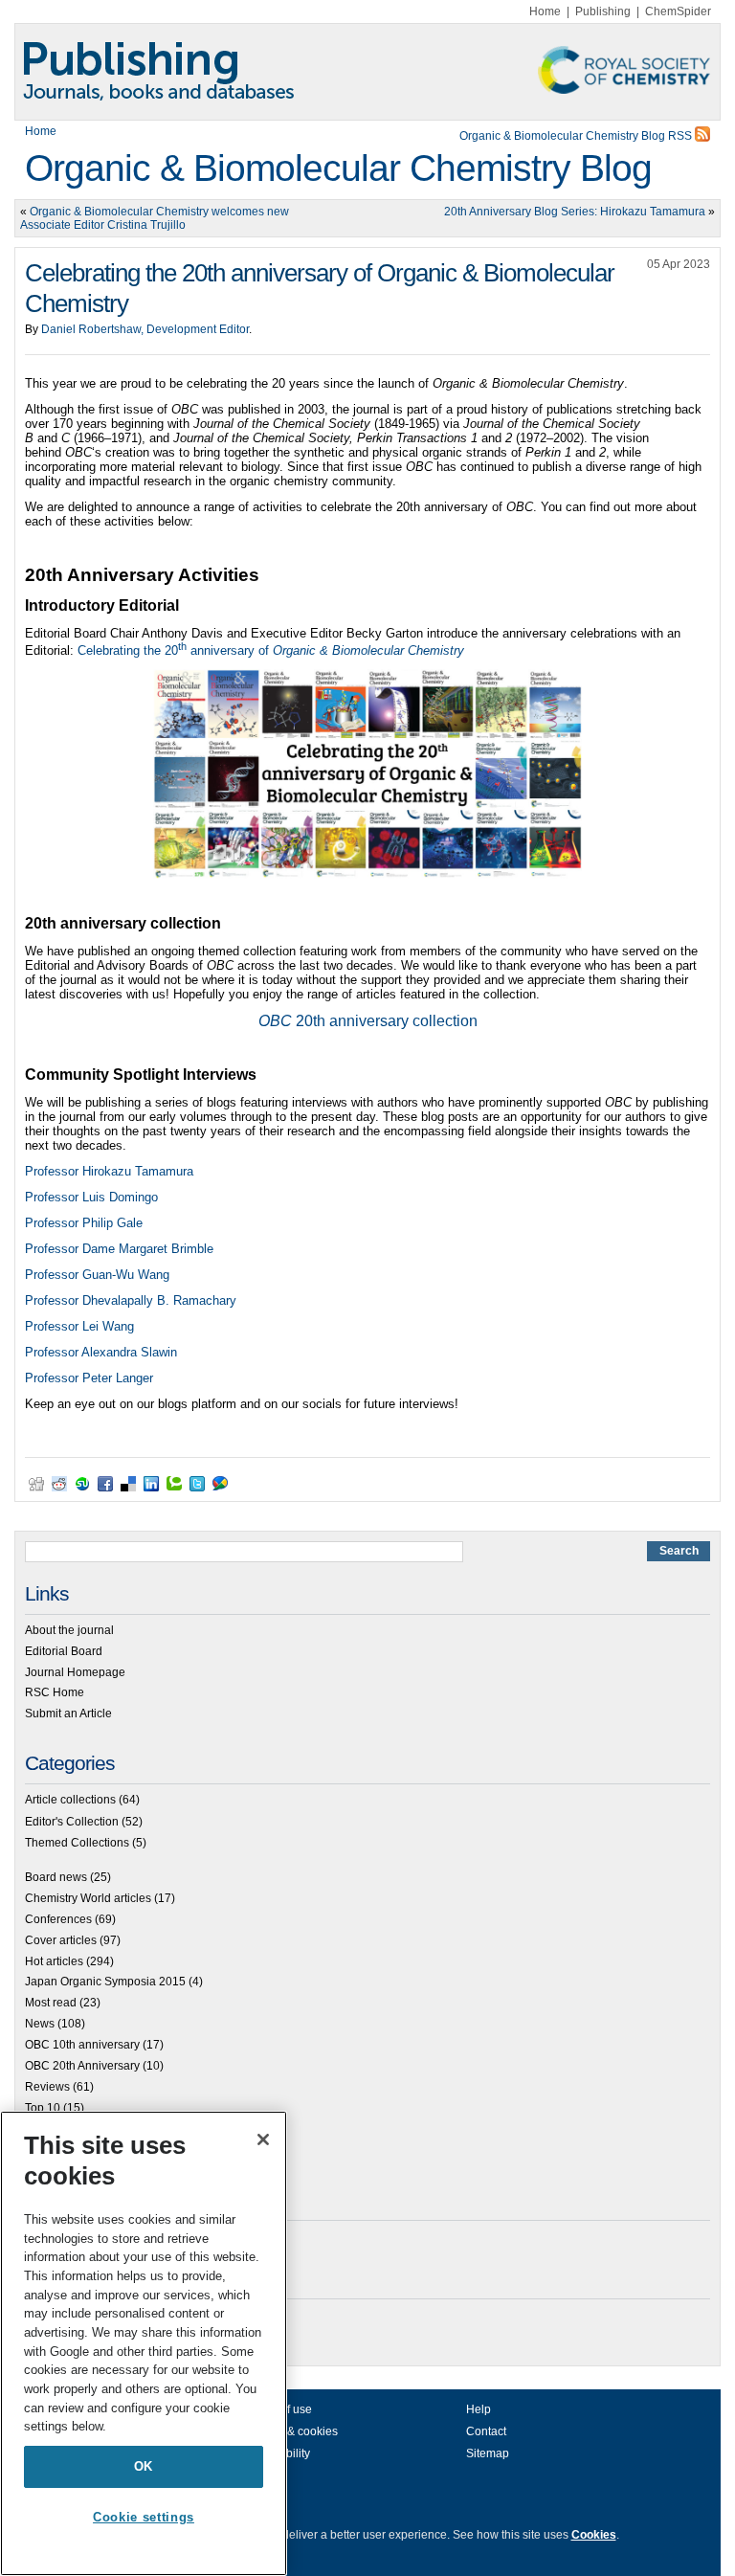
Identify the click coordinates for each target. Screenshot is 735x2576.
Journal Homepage (75, 1672)
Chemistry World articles (88, 1898)
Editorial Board (64, 1651)
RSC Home (55, 1692)
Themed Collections (77, 1843)
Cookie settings (144, 2517)
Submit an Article (68, 1714)
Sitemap (488, 2453)
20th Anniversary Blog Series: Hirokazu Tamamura (575, 212)
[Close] (263, 2139)
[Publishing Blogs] (367, 72)
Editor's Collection (72, 1822)
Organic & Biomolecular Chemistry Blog (338, 168)
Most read (51, 2003)
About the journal (69, 1630)
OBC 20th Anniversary (82, 2066)
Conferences (58, 1919)
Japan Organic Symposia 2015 (105, 1982)
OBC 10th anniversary (82, 2045)
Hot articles (54, 1961)
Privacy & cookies (292, 2431)
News (40, 2024)
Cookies (594, 2535)
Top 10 (43, 2108)
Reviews (47, 2087)
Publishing (603, 11)
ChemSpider (678, 11)
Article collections (70, 1800)
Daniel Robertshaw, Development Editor (145, 329)
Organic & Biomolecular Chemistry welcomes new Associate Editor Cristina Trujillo (155, 218)
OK (144, 2466)
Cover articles (61, 1940)
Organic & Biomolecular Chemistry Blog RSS (577, 136)
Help (479, 2409)
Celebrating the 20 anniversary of (271, 650)
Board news (56, 1877)
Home (545, 11)
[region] (144, 2343)
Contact (486, 2431)
